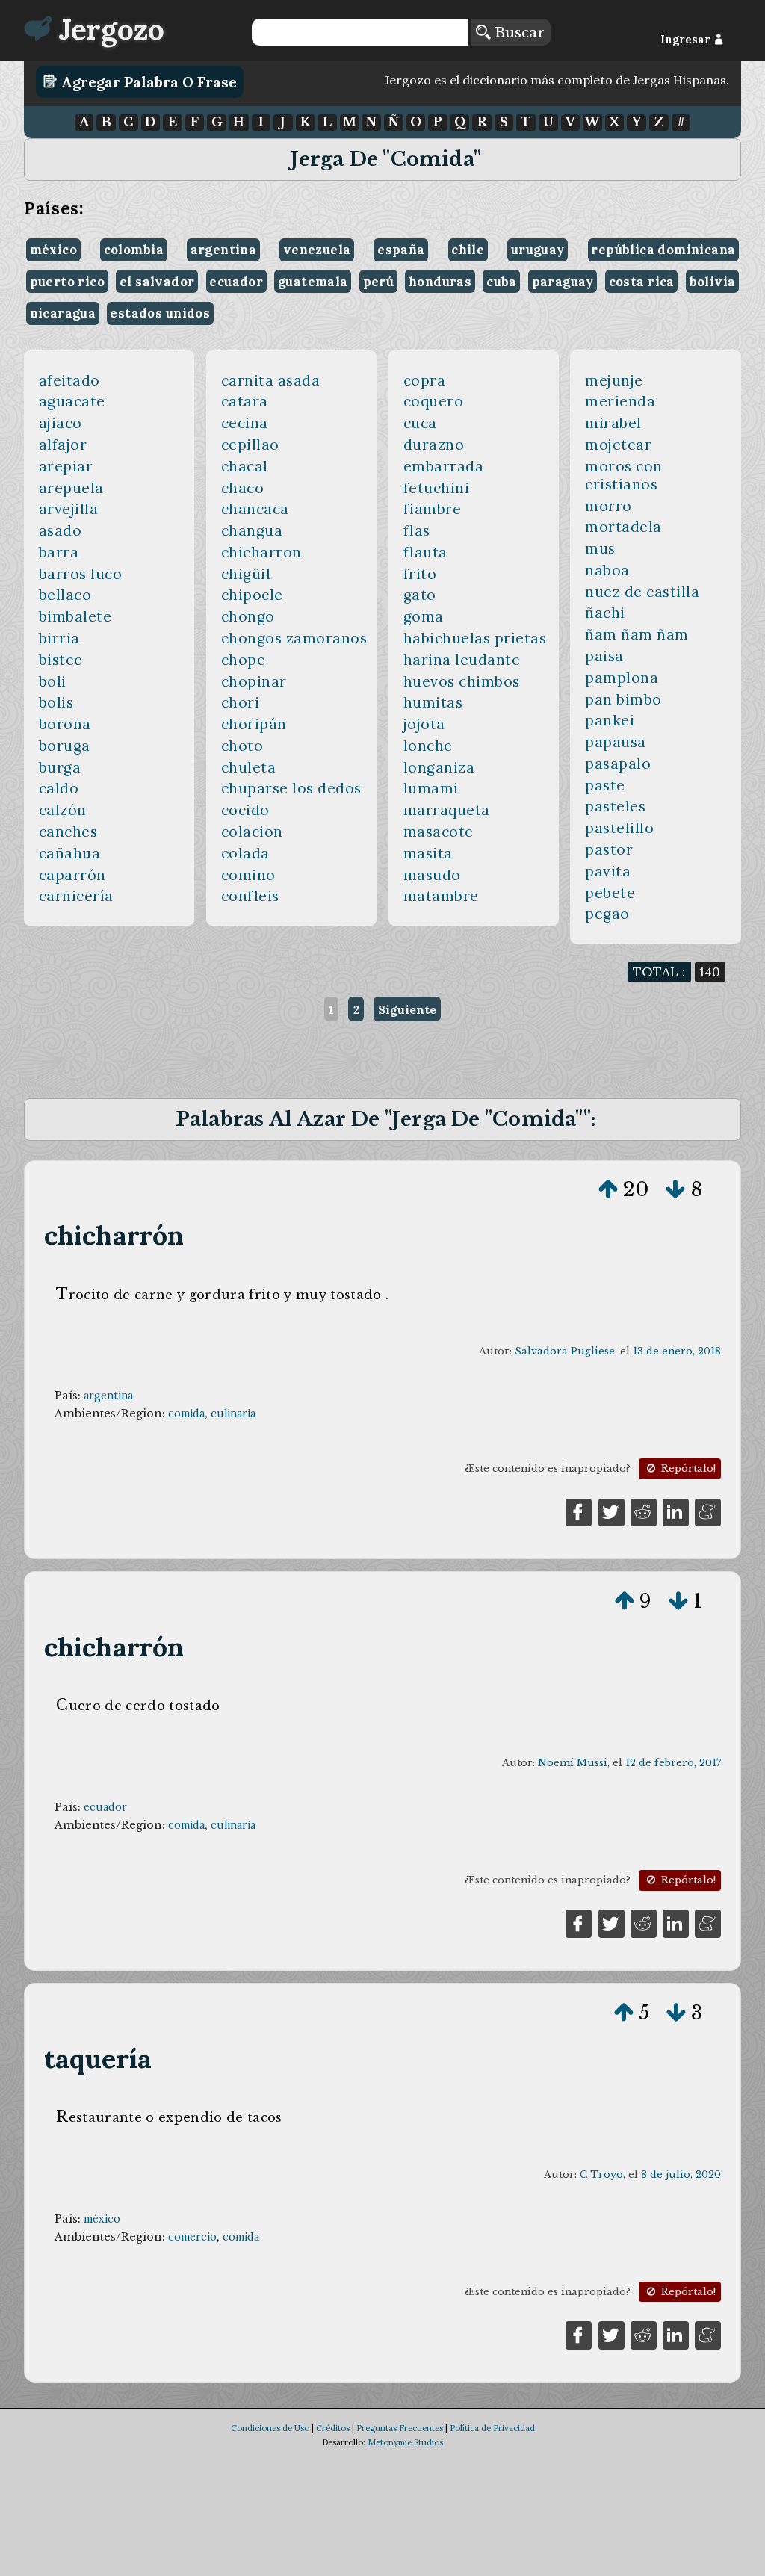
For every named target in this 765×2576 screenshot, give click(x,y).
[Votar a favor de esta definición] (608, 1189)
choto (242, 746)
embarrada (444, 466)
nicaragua (63, 313)
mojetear (618, 445)
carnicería (76, 896)
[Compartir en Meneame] (708, 1511)
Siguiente (407, 1009)
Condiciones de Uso (270, 2428)
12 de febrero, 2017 (673, 1763)
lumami (431, 788)
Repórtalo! (687, 1468)
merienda (620, 401)
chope (244, 660)
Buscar (517, 32)
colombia (134, 250)
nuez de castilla (642, 592)
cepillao (250, 445)
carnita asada (271, 380)
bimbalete (75, 616)
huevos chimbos (462, 681)
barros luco (81, 574)
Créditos (333, 2428)
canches (68, 832)
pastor (609, 849)
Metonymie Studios (405, 2442)
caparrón (72, 875)
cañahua (70, 853)
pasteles (615, 806)
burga (60, 767)
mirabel (613, 423)
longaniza (439, 767)
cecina (245, 423)
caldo (59, 788)
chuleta (249, 767)
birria (59, 638)
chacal (245, 466)
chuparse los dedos (291, 788)
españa (401, 250)
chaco (243, 488)
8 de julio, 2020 (681, 2174)
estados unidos (160, 313)
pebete (610, 893)
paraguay (563, 282)
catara (245, 401)
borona (65, 724)
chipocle (252, 595)
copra (425, 380)
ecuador (236, 282)
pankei (610, 720)
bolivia (713, 282)
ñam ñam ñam (637, 634)
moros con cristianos (624, 475)
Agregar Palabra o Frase (147, 81)
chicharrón (114, 1235)
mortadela (623, 527)
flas (417, 530)
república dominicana (663, 250)
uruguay (538, 250)
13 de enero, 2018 (677, 1351)
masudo (432, 875)
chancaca (255, 509)
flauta (425, 552)
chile (468, 250)
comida (186, 1414)
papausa (616, 742)
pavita (608, 871)
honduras (440, 282)
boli (53, 681)
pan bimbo (623, 699)
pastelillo (619, 828)
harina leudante (462, 660)
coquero (434, 401)
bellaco (65, 595)
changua (252, 530)
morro (608, 506)
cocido (245, 810)
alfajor (63, 445)
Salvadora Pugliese (565, 1351)
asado (61, 530)
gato (420, 595)
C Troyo (601, 2174)
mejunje (614, 380)
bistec (61, 660)
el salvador (157, 282)
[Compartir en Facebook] (579, 1511)
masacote (439, 832)
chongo (248, 616)
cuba (502, 282)
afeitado (69, 380)
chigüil (246, 574)
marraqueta (447, 810)
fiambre (433, 509)
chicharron (261, 552)
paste (605, 785)
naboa (607, 570)
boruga (65, 746)
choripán (254, 724)
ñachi (605, 613)
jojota (424, 724)
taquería (98, 2059)
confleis (250, 896)
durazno (434, 445)
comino (248, 875)
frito (420, 574)
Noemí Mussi (573, 1763)
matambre (441, 896)
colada (245, 853)
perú (379, 282)
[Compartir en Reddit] (644, 1511)
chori (241, 702)
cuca (420, 423)
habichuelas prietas (475, 638)
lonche (428, 746)
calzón (63, 810)
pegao (607, 914)
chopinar (254, 681)
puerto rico (68, 282)
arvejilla (69, 509)
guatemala (313, 282)
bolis (56, 702)
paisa (604, 656)
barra (59, 552)
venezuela (317, 250)
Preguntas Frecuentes (400, 2428)
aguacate (72, 401)
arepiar (66, 466)
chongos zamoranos (294, 638)
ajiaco (61, 423)
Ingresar (687, 40)
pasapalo (618, 764)
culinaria (233, 1414)
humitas (433, 702)
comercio (192, 2237)
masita (428, 853)
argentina (224, 250)
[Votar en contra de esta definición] (675, 1189)
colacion (252, 832)
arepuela (71, 488)
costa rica (642, 282)
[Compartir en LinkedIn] (676, 1511)
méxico (53, 250)
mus (600, 548)
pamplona (622, 678)
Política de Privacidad (492, 2428)
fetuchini (437, 488)
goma (424, 616)
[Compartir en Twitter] (611, 1511)
